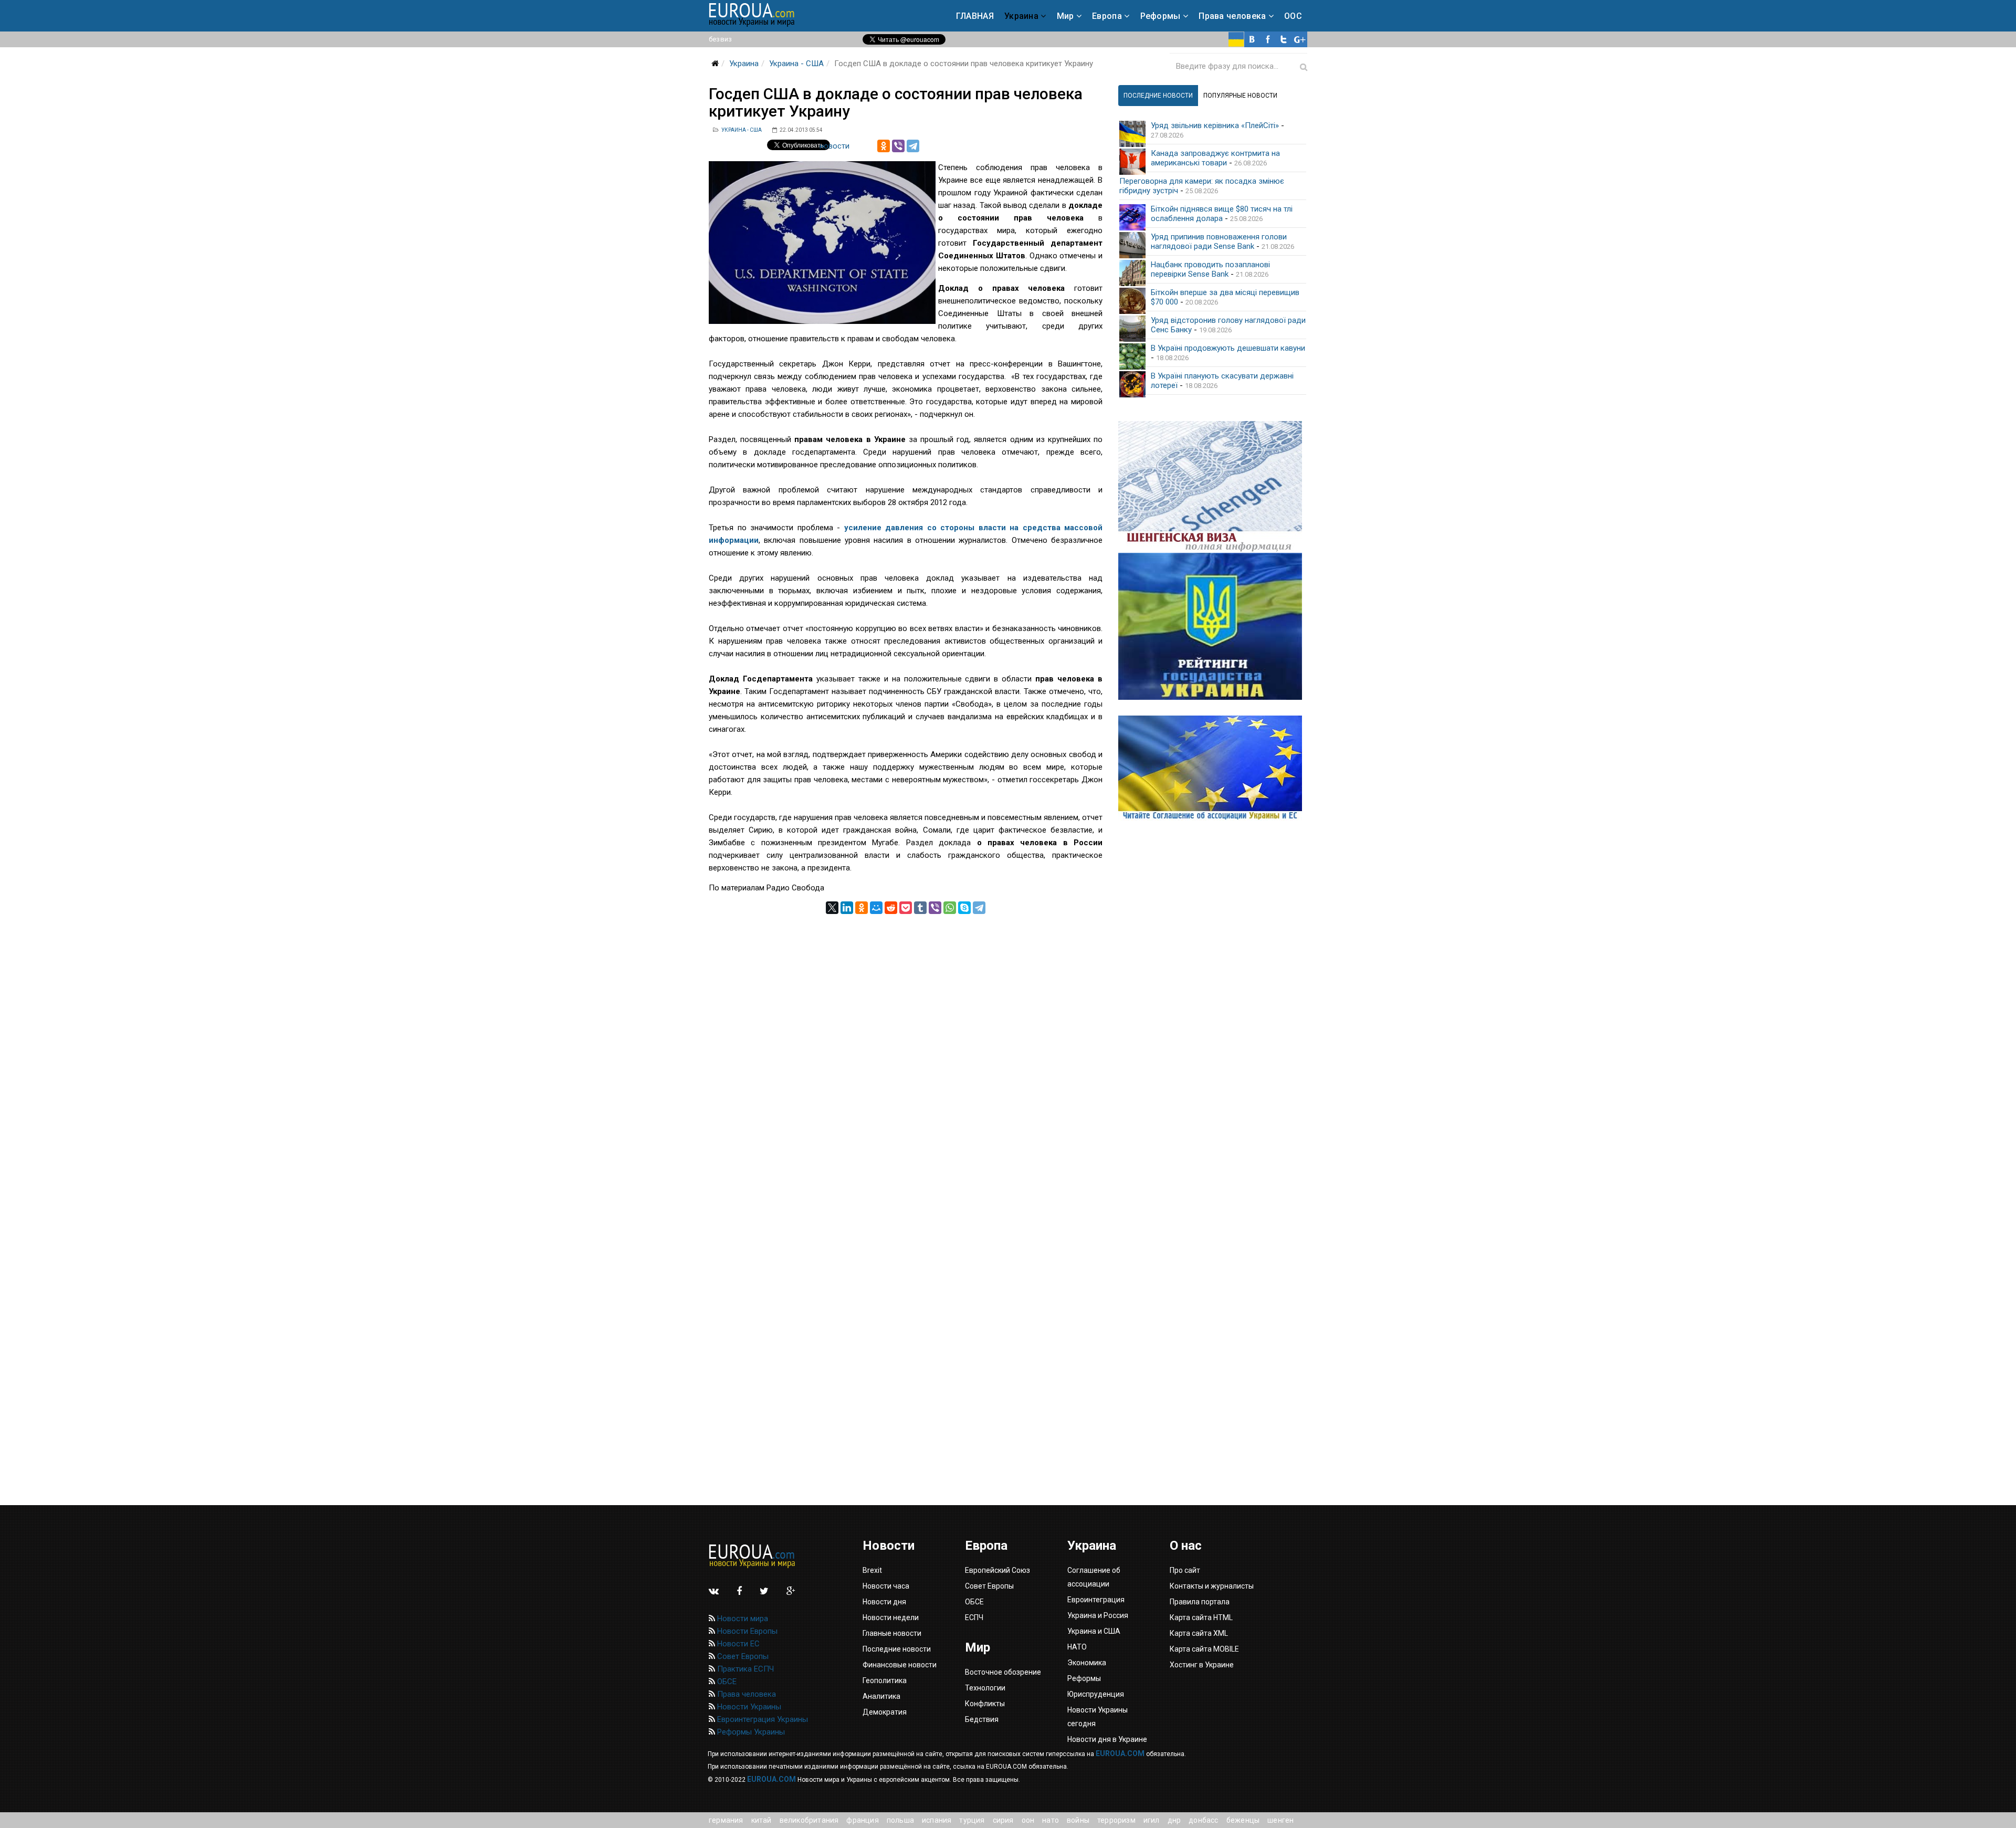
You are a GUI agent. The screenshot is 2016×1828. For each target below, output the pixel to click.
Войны (1078, 1820)
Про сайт (1185, 1570)
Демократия (885, 1712)
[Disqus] (906, 1045)
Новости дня (884, 1602)
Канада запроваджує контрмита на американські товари (1215, 158)
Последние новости (897, 1649)
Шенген (1280, 1820)
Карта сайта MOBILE (1204, 1649)
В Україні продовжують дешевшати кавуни (1228, 348)
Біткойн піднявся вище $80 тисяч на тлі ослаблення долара (1222, 214)
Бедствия (982, 1719)
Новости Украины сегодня (1098, 1717)
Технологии (985, 1688)
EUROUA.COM (1120, 1753)
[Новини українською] (1236, 39)
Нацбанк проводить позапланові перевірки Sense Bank (1210, 269)
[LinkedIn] (847, 908)
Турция (972, 1820)
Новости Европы (746, 1631)
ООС (1293, 16)
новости (834, 146)
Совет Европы (742, 1656)
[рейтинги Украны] (1213, 626)
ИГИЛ (1152, 1820)
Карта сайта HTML (1201, 1617)
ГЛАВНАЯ (975, 16)
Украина (1021, 16)
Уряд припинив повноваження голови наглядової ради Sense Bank (1219, 241)
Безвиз (720, 39)
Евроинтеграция (1096, 1600)
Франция (862, 1820)
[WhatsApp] (950, 908)
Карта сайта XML (1199, 1633)
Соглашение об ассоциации (1094, 1577)
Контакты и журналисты (1212, 1586)
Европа (1107, 16)
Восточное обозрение (1003, 1672)
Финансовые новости (900, 1665)
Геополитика (885, 1680)
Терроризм (1116, 1820)
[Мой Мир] (876, 908)
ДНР (1174, 1820)
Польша (900, 1820)
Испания (937, 1820)
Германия (726, 1820)
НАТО (1051, 1820)
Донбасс (1203, 1820)
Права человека (1232, 16)
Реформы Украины (750, 1732)
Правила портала (1200, 1602)
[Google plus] (1299, 39)
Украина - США (796, 64)
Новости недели (891, 1617)
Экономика (1087, 1663)
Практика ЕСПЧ (744, 1669)
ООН (1028, 1820)
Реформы (1161, 16)
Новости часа (886, 1586)
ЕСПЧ (974, 1617)
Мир (1065, 16)
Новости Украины (748, 1707)
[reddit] (891, 908)
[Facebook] (1268, 39)
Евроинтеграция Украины (762, 1719)
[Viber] (898, 146)
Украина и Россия (1098, 1615)
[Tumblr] (920, 908)
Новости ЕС (737, 1644)
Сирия (1003, 1820)
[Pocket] (906, 908)
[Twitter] (1284, 39)
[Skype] (964, 908)
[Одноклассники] (884, 146)
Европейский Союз (997, 1570)
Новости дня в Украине (1107, 1739)
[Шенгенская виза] (1213, 487)
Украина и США (1094, 1631)
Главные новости (892, 1633)
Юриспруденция (1096, 1694)
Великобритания (809, 1820)
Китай (762, 1820)
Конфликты (985, 1704)
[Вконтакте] (1252, 39)
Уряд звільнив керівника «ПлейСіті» (1215, 125)
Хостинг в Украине (1202, 1665)
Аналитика (881, 1696)
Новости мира (742, 1619)
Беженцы (1243, 1820)
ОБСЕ (726, 1682)
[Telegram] (913, 146)
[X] (832, 908)
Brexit (872, 1570)
